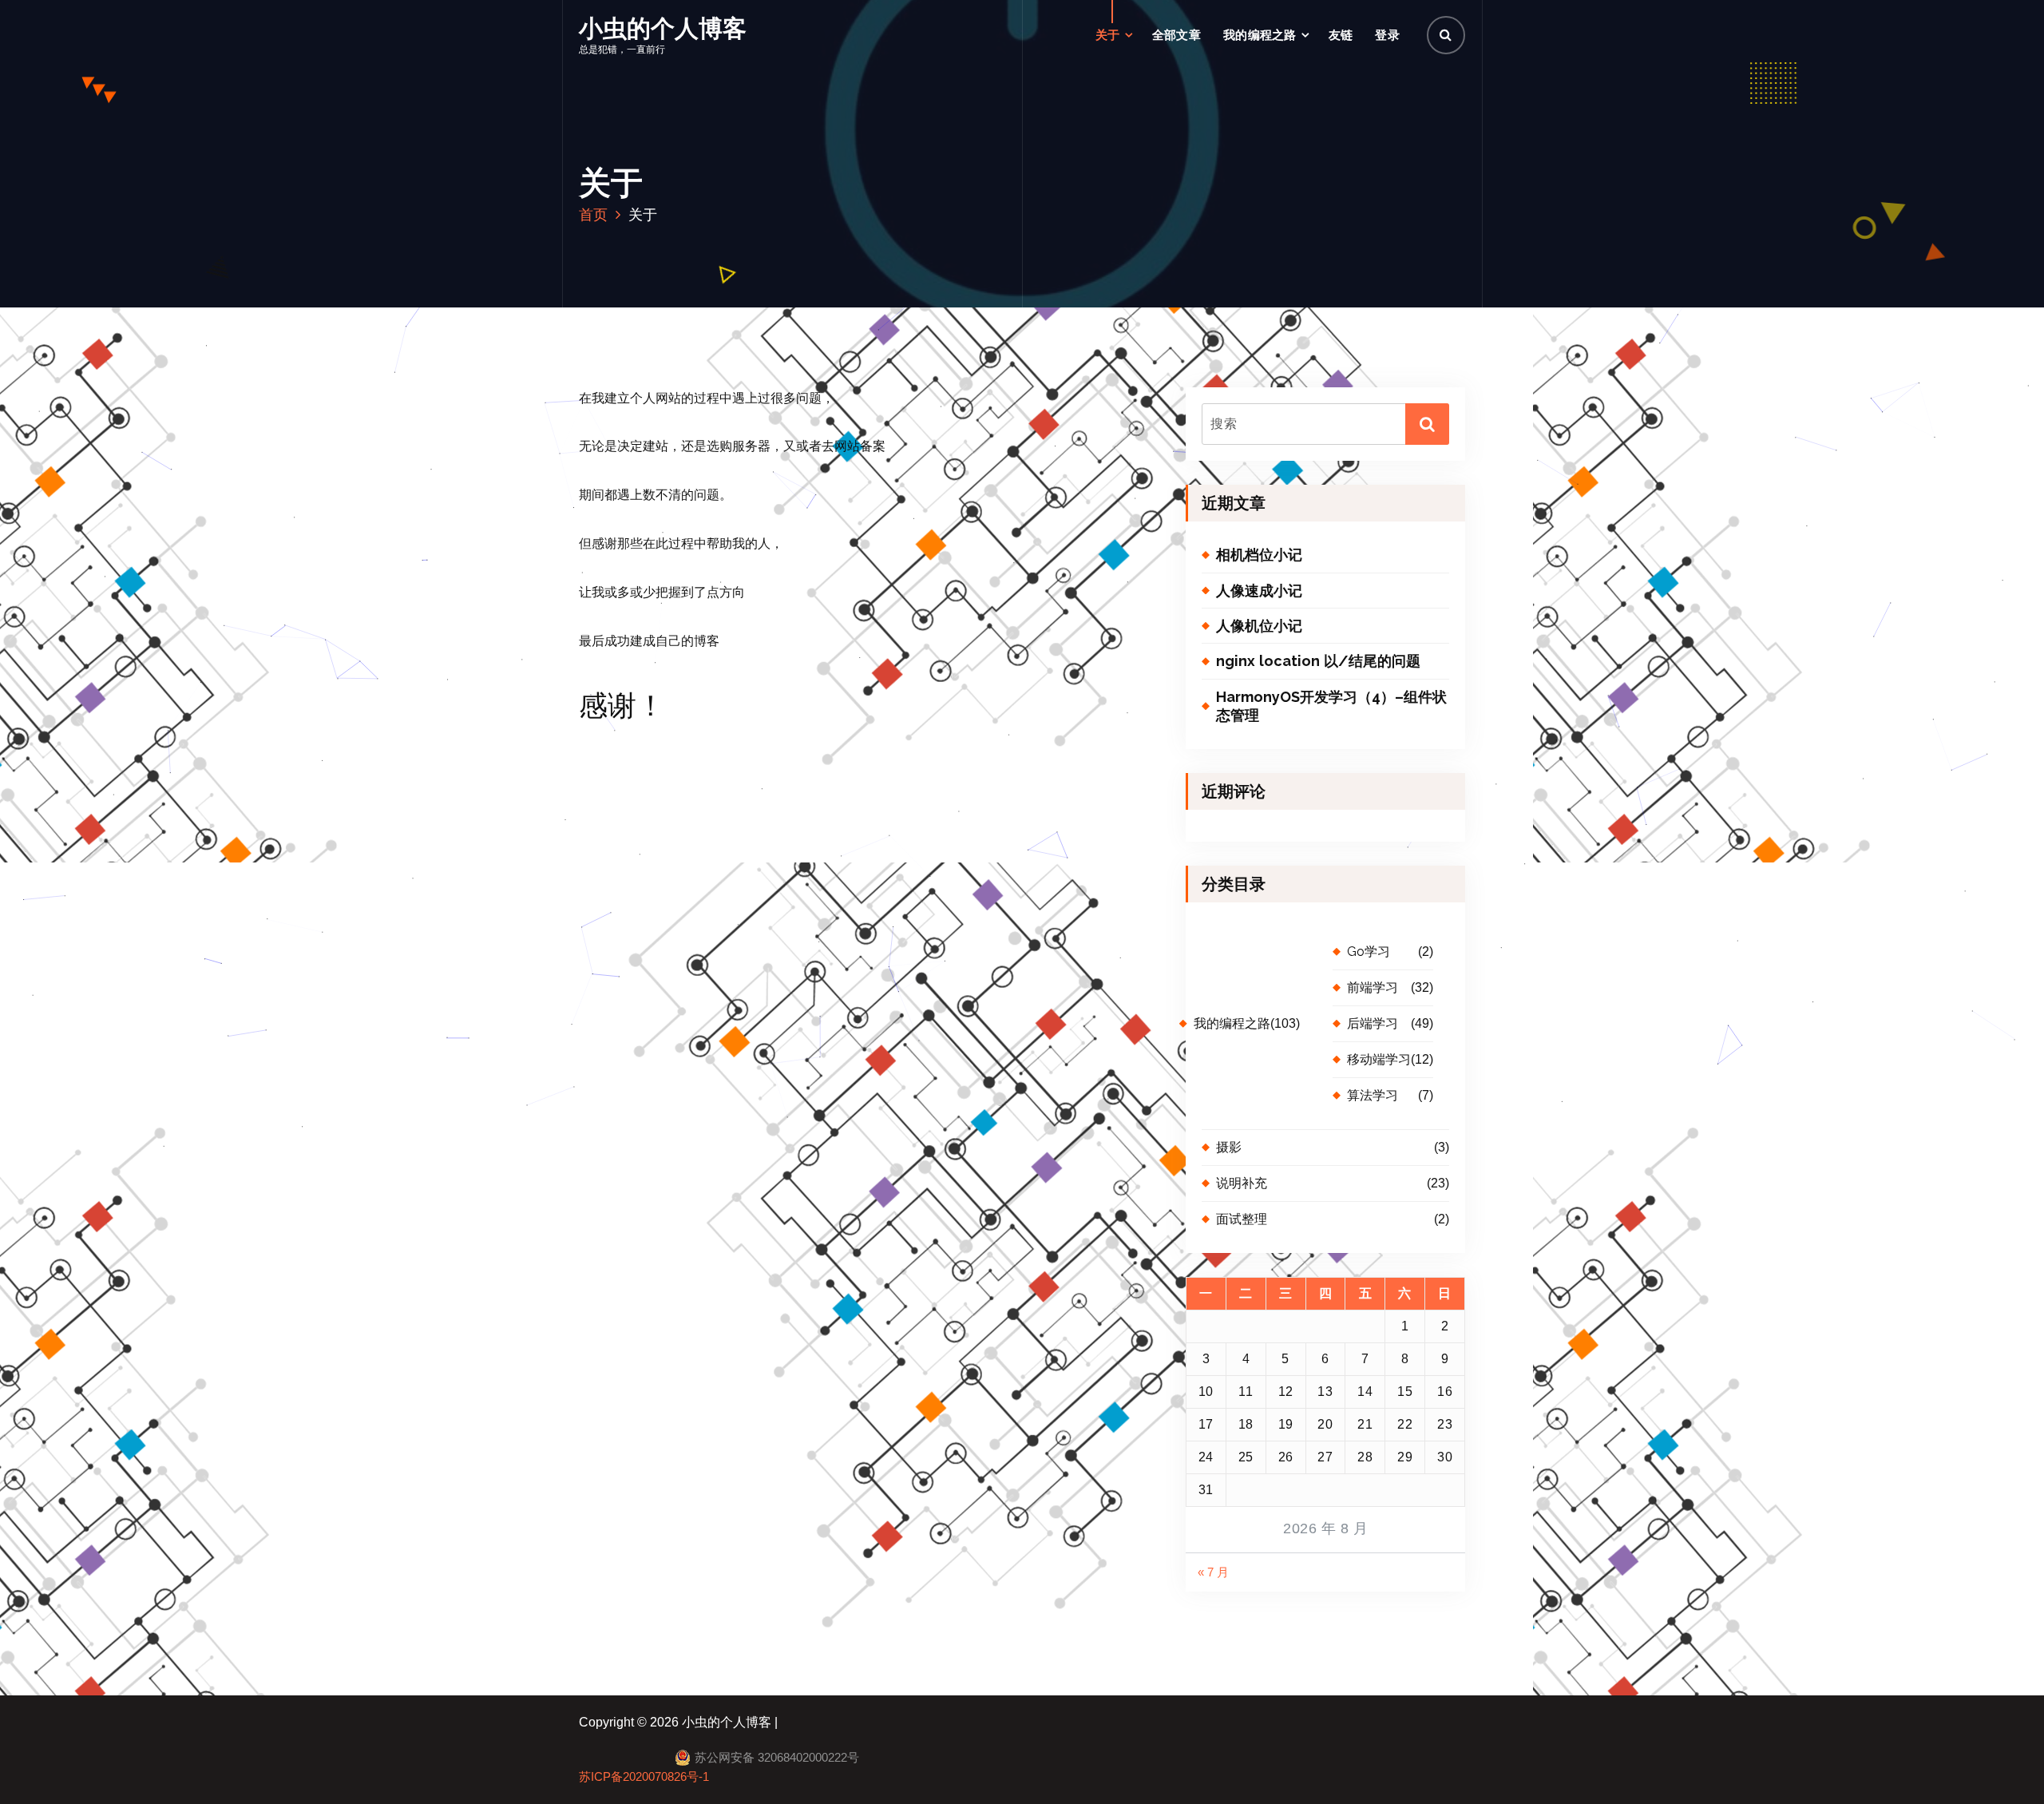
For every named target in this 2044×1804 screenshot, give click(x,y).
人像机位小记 (1259, 626)
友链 (1341, 35)
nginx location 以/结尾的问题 (1318, 661)
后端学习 (1373, 1023)
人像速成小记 (1259, 591)
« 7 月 (1213, 1572)
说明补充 (1242, 1183)
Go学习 (1369, 952)
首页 (593, 214)
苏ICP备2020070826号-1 (644, 1777)
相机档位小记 (1259, 555)
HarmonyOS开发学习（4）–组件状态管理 (1331, 706)
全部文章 (1176, 35)
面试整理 (1242, 1219)
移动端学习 (1379, 1059)
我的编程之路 (1260, 35)
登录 (1387, 35)
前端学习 (1373, 987)
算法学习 (1373, 1095)
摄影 (1229, 1147)
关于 (1108, 35)
